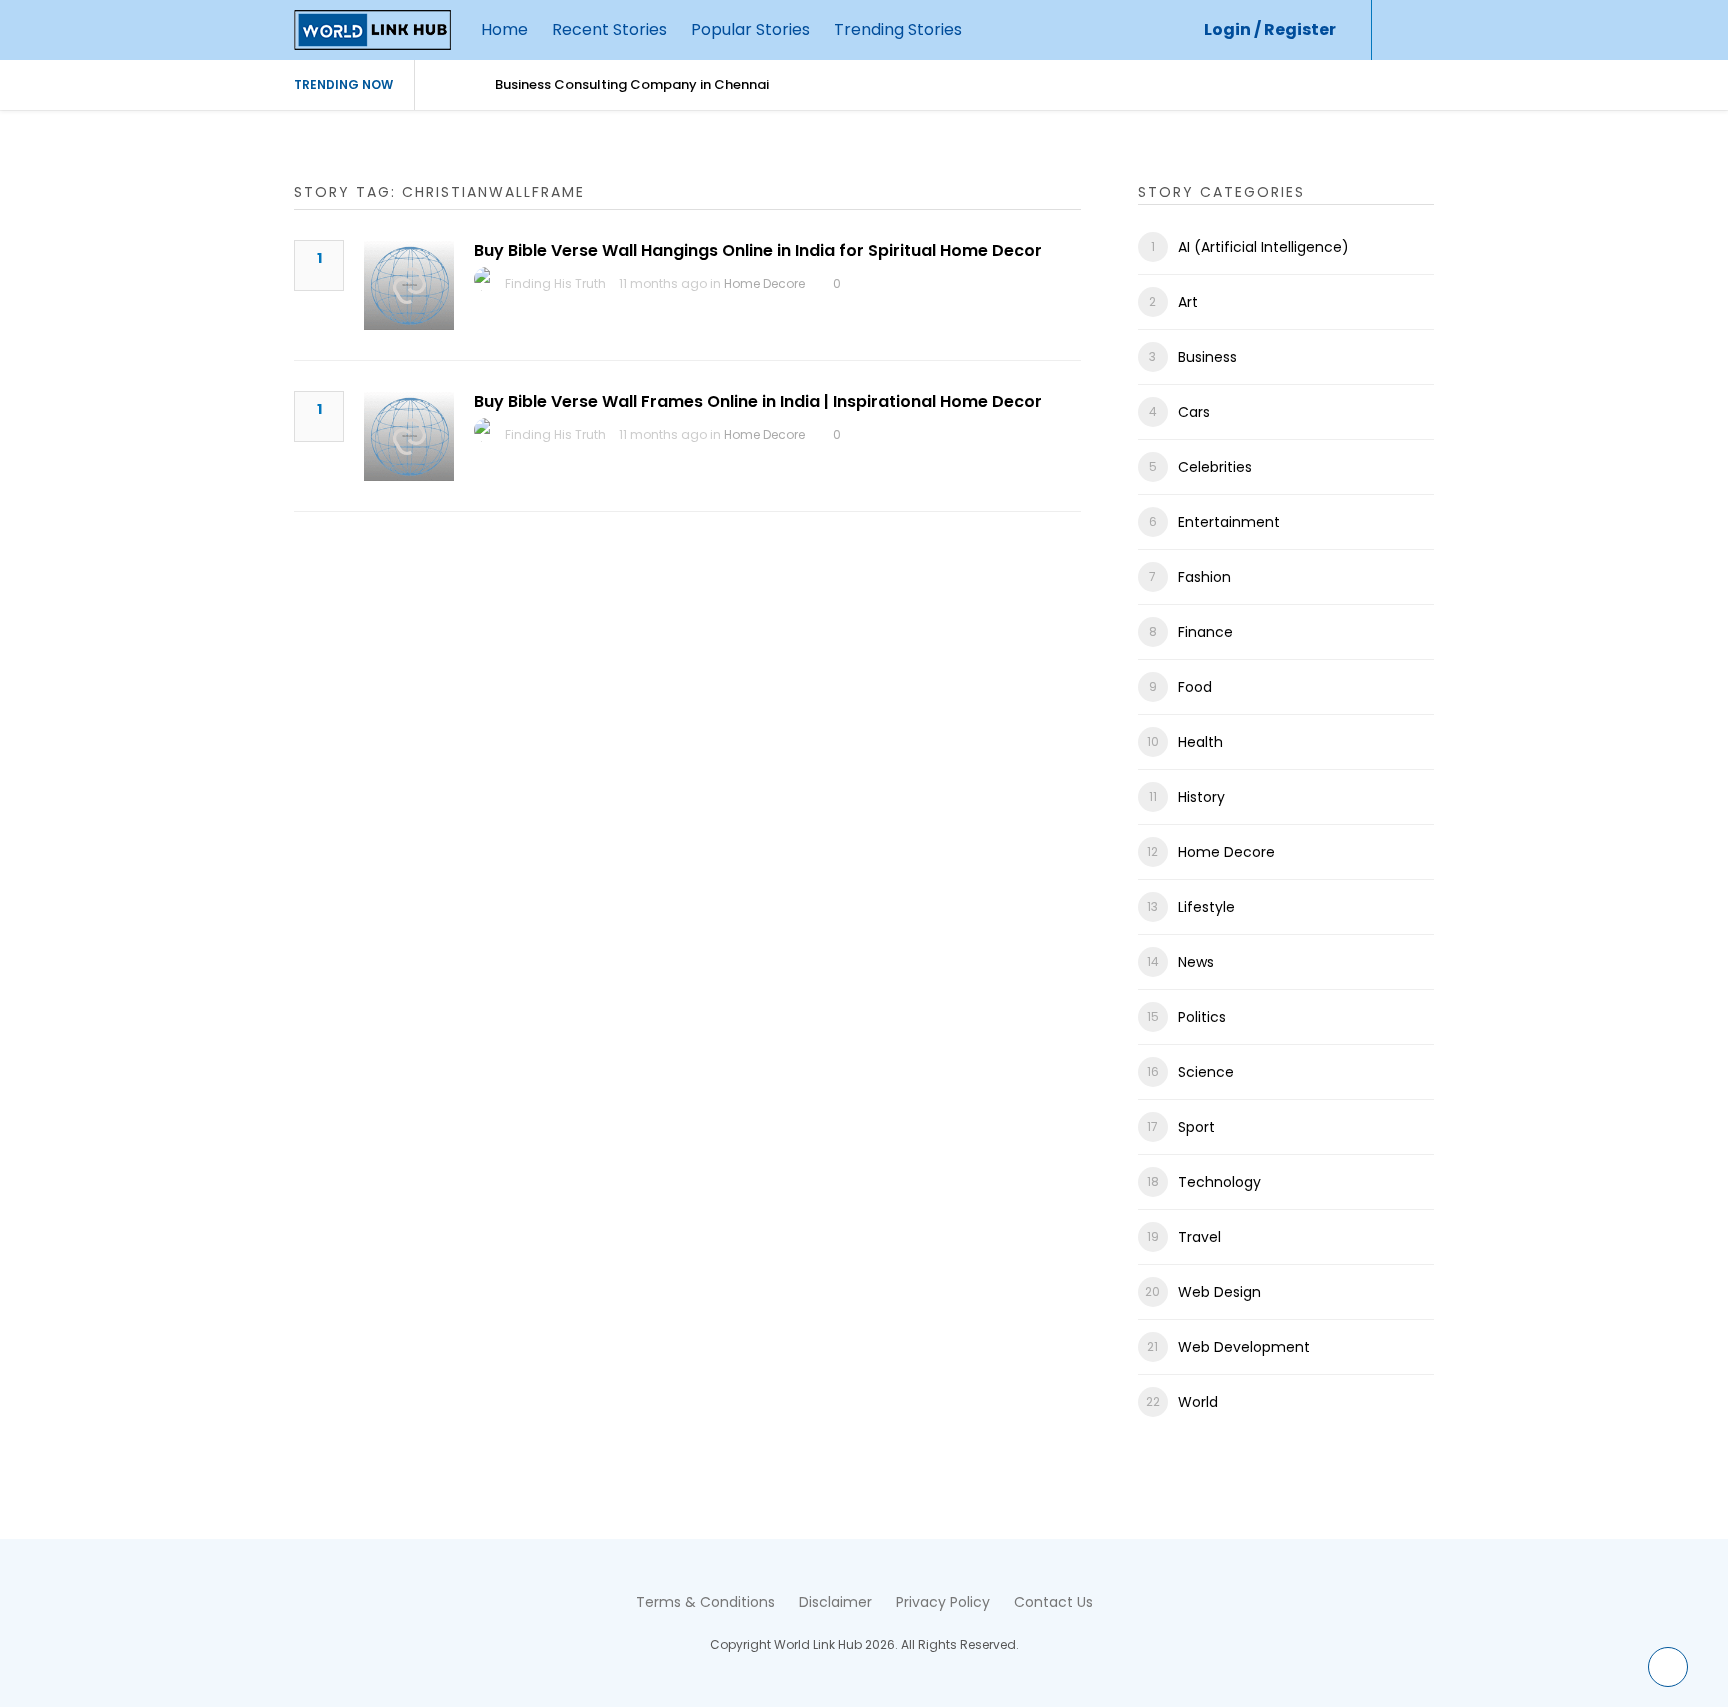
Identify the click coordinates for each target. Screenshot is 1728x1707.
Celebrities (1215, 467)
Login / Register (1270, 29)
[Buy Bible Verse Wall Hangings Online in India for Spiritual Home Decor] (409, 285)
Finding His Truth (555, 283)
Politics (1202, 1017)
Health (1200, 742)
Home (504, 29)
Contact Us (1053, 1602)
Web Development (1244, 1347)
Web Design (1219, 1292)
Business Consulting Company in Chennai (632, 84)
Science (1206, 1072)
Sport (1196, 1127)
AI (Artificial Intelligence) (1263, 247)
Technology (1219, 1182)
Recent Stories (609, 29)
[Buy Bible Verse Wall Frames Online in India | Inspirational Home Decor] (409, 436)
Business (1207, 357)
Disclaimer (835, 1602)
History (1201, 797)
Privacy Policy (943, 1602)
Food (1195, 687)
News (1196, 962)
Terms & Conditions (705, 1602)
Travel (1199, 1237)
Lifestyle (1206, 907)
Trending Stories (898, 29)
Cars (1194, 412)
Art (1188, 302)
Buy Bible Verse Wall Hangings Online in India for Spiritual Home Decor (758, 250)
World (1198, 1402)
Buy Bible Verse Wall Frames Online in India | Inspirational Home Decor (758, 401)
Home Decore (764, 283)
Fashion (1204, 577)
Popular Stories (750, 29)
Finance (1205, 632)
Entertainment (1229, 522)
